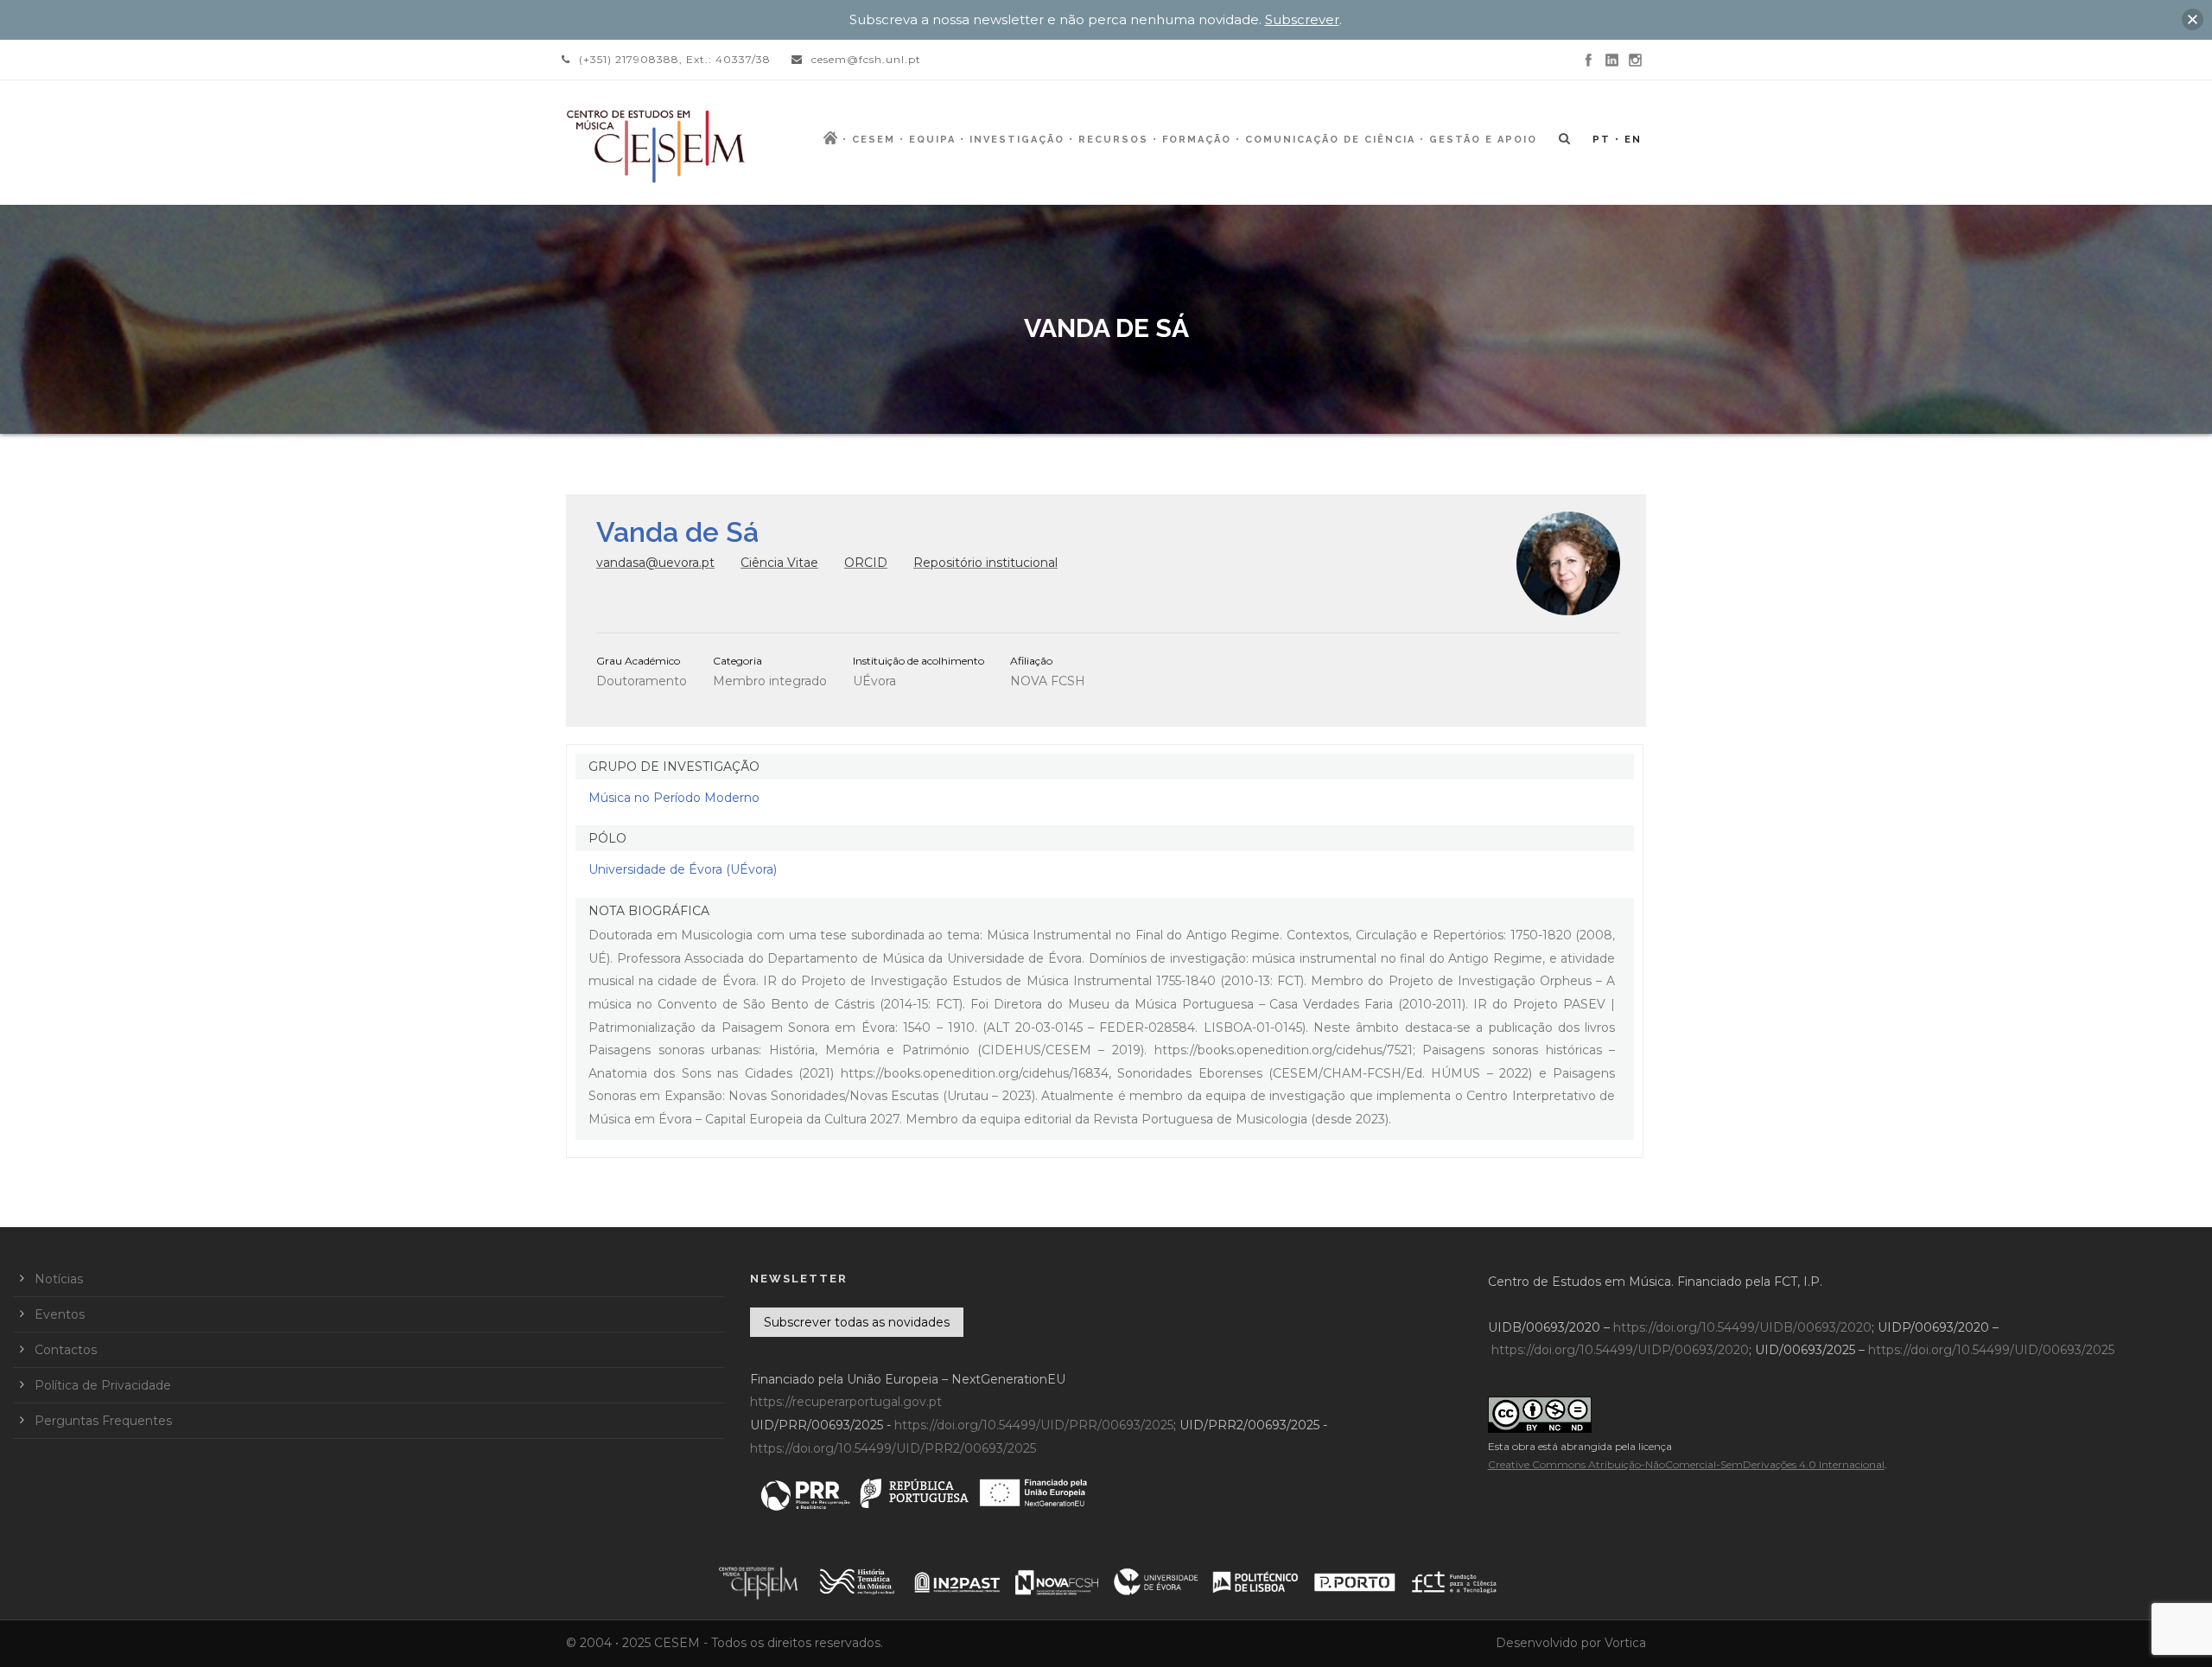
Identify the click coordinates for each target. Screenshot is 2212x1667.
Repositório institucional (985, 563)
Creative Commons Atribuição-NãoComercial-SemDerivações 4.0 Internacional (1686, 1464)
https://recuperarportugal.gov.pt (846, 1402)
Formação (1197, 140)
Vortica (1625, 1643)
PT (1602, 140)
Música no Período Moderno (674, 798)
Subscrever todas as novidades (857, 1322)
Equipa (932, 140)
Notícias (59, 1279)
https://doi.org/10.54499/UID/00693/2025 (1991, 1350)
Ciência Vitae (779, 563)
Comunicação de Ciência (1330, 140)
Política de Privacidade (103, 1385)
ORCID (866, 563)
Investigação (1017, 140)
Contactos (66, 1350)
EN (1633, 140)
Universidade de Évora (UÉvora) (683, 869)
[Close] (2193, 19)
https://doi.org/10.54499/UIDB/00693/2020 (1742, 1327)
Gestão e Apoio (1483, 140)
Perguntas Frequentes (103, 1421)
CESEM (874, 140)
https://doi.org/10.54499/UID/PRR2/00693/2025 (893, 1448)
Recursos (1113, 140)
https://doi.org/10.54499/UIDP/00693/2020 (1620, 1350)
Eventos (60, 1314)
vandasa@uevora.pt (655, 563)
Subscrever (1302, 19)
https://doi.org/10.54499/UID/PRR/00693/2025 (1034, 1425)
